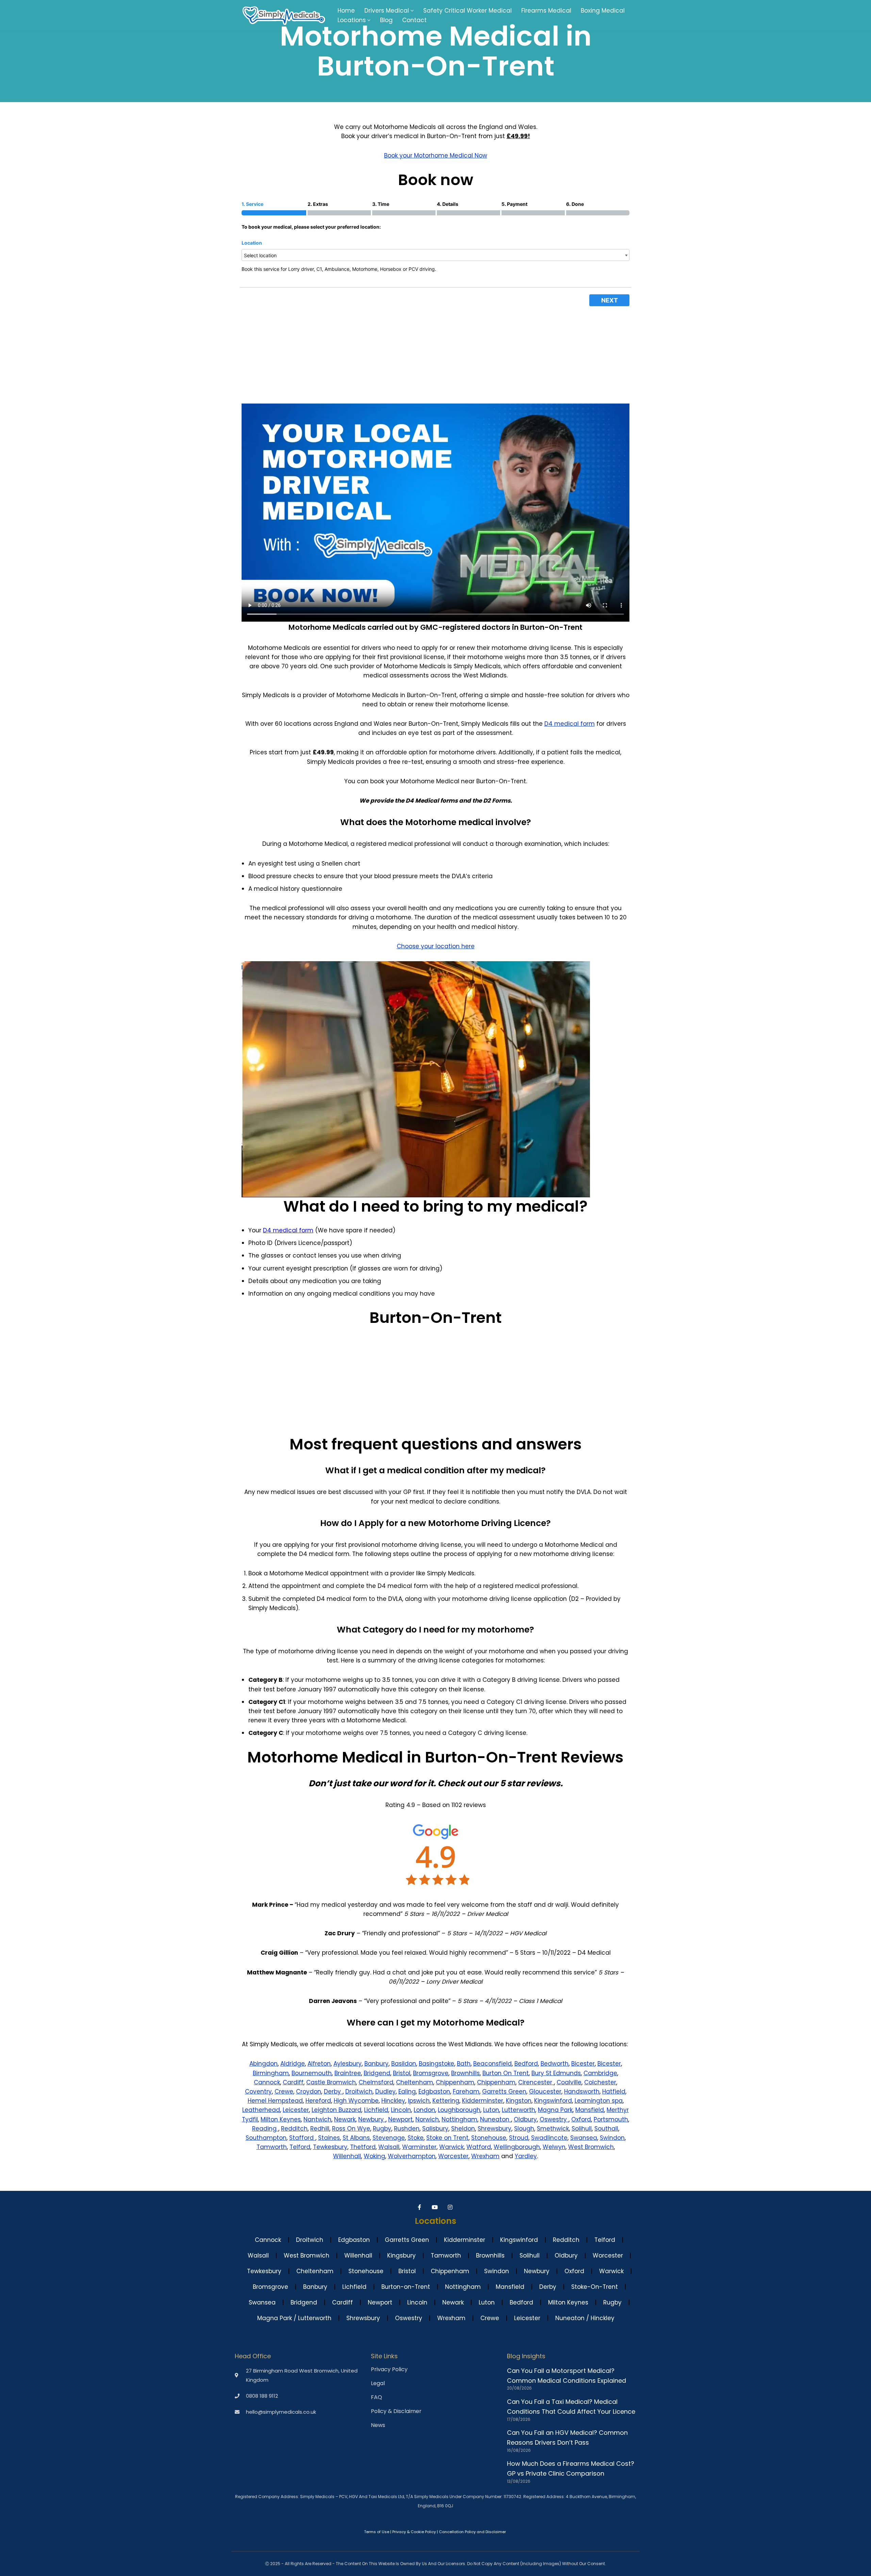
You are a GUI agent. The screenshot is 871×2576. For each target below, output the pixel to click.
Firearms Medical (546, 11)
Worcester (453, 2156)
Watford (479, 2147)
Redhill (320, 2129)
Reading (265, 2129)
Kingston (519, 2101)
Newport (400, 2119)
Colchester (600, 2082)
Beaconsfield (492, 2064)
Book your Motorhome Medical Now (436, 155)
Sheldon (463, 2129)
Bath (464, 2064)
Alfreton (319, 2064)
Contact (414, 20)
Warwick (451, 2147)
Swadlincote (549, 2138)
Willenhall (347, 2156)
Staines (329, 2138)
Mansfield (590, 2110)
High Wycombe (356, 2101)
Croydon (309, 2091)
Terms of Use (377, 2532)
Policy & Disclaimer (396, 2411)
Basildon (404, 2064)
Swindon (612, 2138)
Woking (374, 2156)
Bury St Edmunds (556, 2073)
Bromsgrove (431, 2073)
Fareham (466, 2091)
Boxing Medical (603, 11)
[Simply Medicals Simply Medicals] (284, 15)
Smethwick (553, 2129)
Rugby (382, 2129)
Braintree (348, 2073)
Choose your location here (436, 946)
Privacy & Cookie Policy (414, 2532)
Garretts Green (504, 2091)
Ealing (407, 2091)
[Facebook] (420, 2207)
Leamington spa (599, 2101)
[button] (412, 11)
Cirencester (536, 2082)
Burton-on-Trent (406, 2287)
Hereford (318, 2101)
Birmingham (271, 2073)
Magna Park (555, 2110)
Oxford (581, 2119)
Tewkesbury (330, 2147)
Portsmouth (611, 2119)
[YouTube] (436, 2207)
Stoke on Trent (447, 2138)
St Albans (356, 2138)
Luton (491, 2110)
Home (346, 11)
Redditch (294, 2129)
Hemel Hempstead (275, 2101)
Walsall (389, 2147)
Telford (300, 2147)
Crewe (284, 2091)
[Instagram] (451, 2207)
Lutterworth (519, 2110)
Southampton (266, 2138)
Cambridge (600, 2073)
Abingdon (264, 2064)
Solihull (582, 2129)
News (378, 2425)
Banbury (376, 2064)
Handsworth (582, 2091)
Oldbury (525, 2119)
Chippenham (455, 2082)
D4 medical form (570, 724)
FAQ (376, 2397)
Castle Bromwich (331, 2082)
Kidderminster (483, 2101)
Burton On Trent (506, 2073)
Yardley (526, 2156)
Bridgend (377, 2073)
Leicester (296, 2110)
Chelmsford (376, 2082)
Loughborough (459, 2110)
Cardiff (293, 2082)
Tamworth (272, 2147)
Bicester (583, 2064)
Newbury (372, 2119)
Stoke (416, 2138)
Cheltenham (415, 2082)
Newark (345, 2119)
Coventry (258, 2091)
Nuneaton (496, 2119)
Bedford (526, 2064)
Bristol (402, 2073)
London (424, 2110)
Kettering (446, 2101)
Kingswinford (553, 2101)
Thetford (363, 2147)
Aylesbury (348, 2064)
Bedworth (555, 2064)
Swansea (584, 2138)
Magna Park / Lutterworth (294, 2318)
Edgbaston (434, 2091)
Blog (386, 20)
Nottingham (459, 2119)
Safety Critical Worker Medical (467, 11)
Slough (524, 2129)
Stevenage (389, 2138)
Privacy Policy (389, 2369)
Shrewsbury (495, 2129)
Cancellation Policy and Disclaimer (472, 2532)
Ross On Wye (351, 2129)
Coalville (569, 2082)
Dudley (385, 2091)
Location (252, 243)
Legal (378, 2383)
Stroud (519, 2138)
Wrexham (485, 2156)
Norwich (427, 2119)
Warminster (419, 2147)
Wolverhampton (412, 2156)
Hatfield (614, 2091)
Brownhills (465, 2073)
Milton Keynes (281, 2119)
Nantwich (317, 2119)
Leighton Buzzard (336, 2110)
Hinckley (393, 2101)
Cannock (267, 2082)
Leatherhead (261, 2110)
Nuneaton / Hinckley (585, 2318)
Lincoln (401, 2110)
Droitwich (359, 2091)
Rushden (407, 2129)
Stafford (302, 2138)
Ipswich (419, 2101)
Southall (606, 2129)
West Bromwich (591, 2147)
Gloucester (545, 2091)
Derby (333, 2091)
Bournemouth (312, 2073)
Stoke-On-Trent (595, 2287)
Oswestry (554, 2119)
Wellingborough (517, 2147)
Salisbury (435, 2129)
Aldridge (293, 2064)
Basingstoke (437, 2064)
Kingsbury (401, 2255)
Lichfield (376, 2110)
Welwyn (554, 2147)
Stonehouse (489, 2138)
